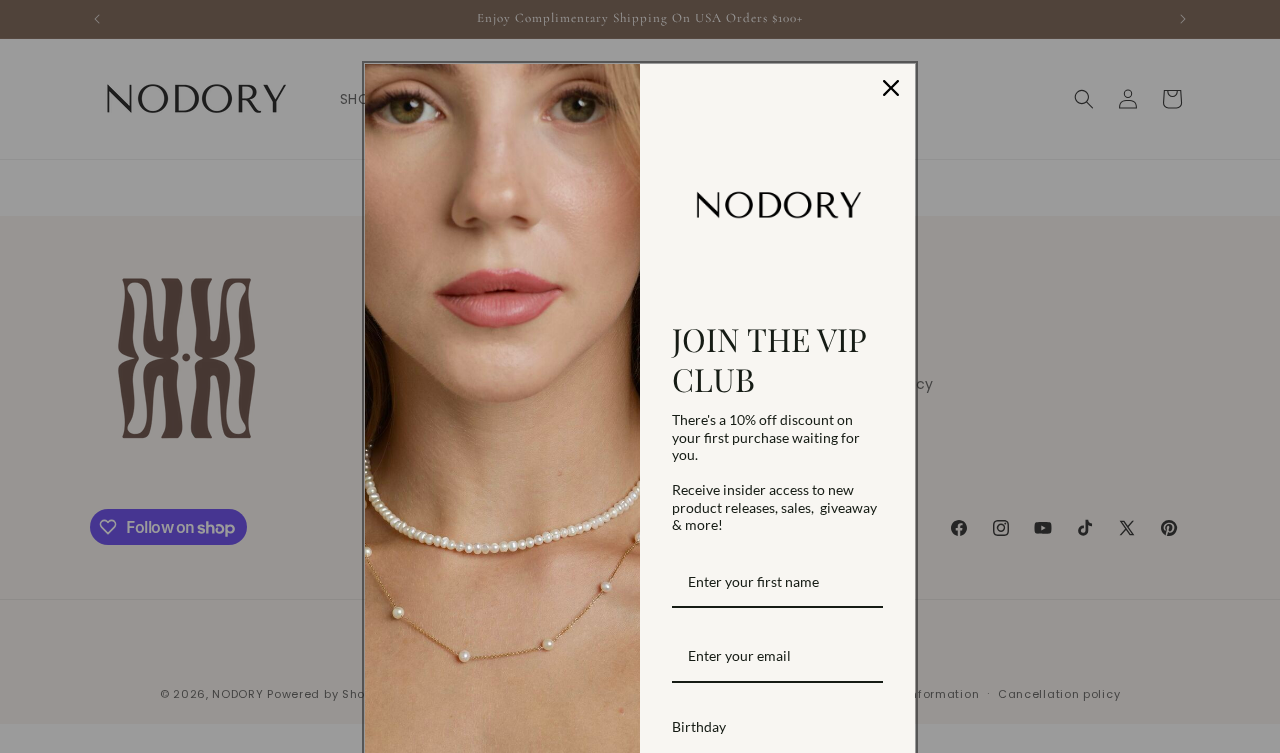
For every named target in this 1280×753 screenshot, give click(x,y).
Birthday (699, 726)
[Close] (891, 88)
